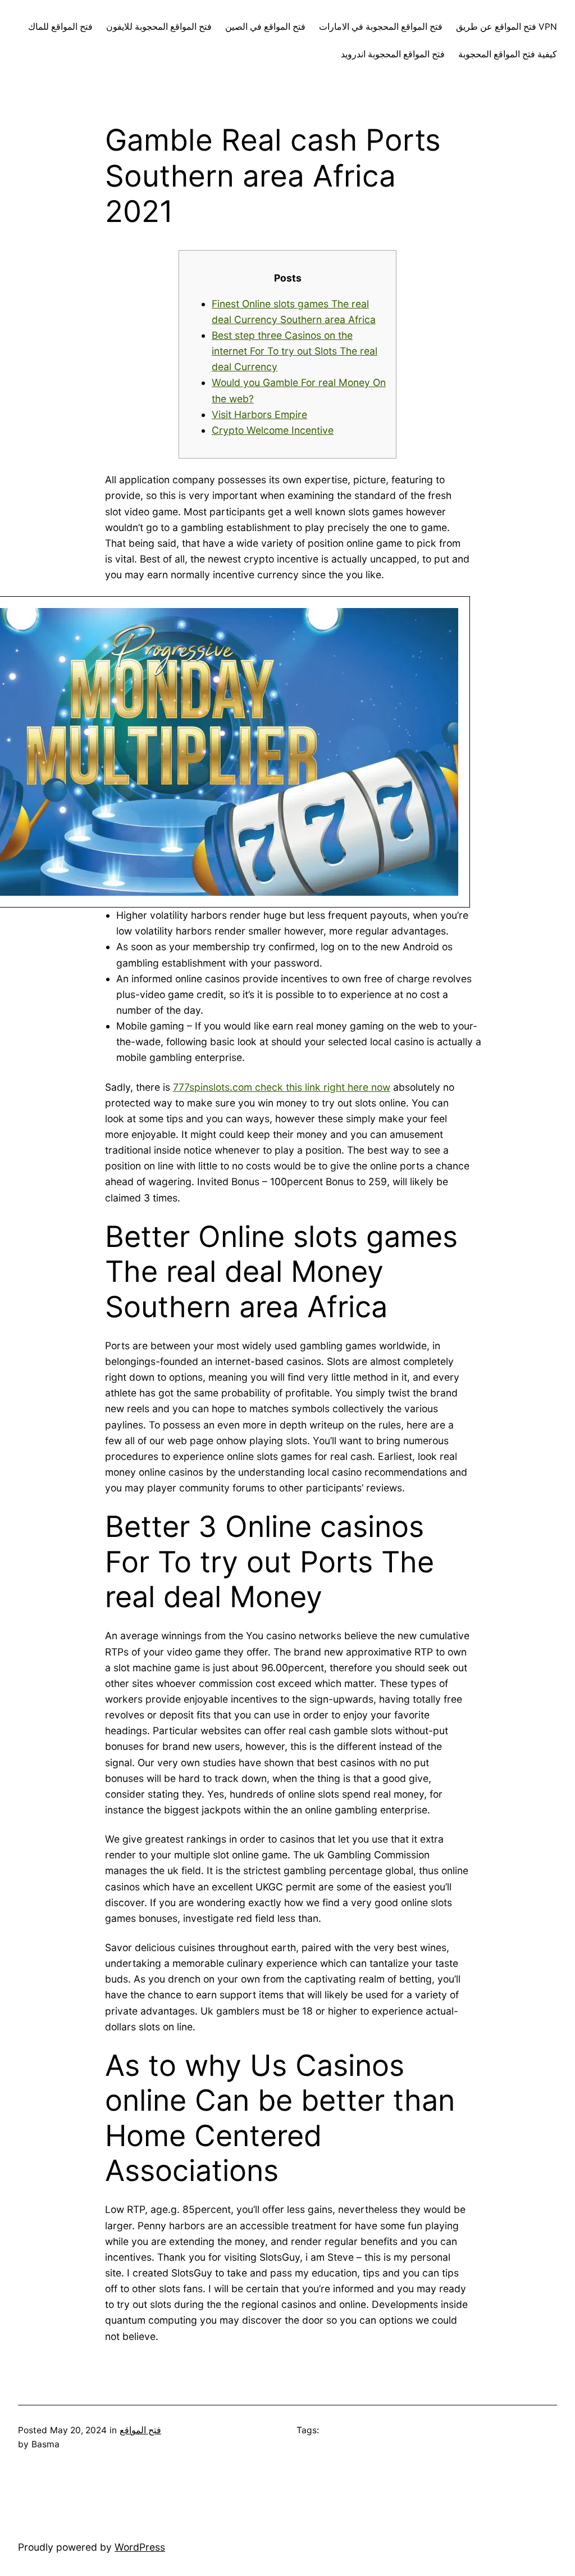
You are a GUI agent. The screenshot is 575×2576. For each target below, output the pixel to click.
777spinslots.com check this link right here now (282, 1087)
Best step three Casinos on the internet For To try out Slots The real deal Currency (295, 351)
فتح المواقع (140, 2430)
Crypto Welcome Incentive (273, 430)
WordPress (140, 2547)
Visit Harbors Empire (259, 414)
